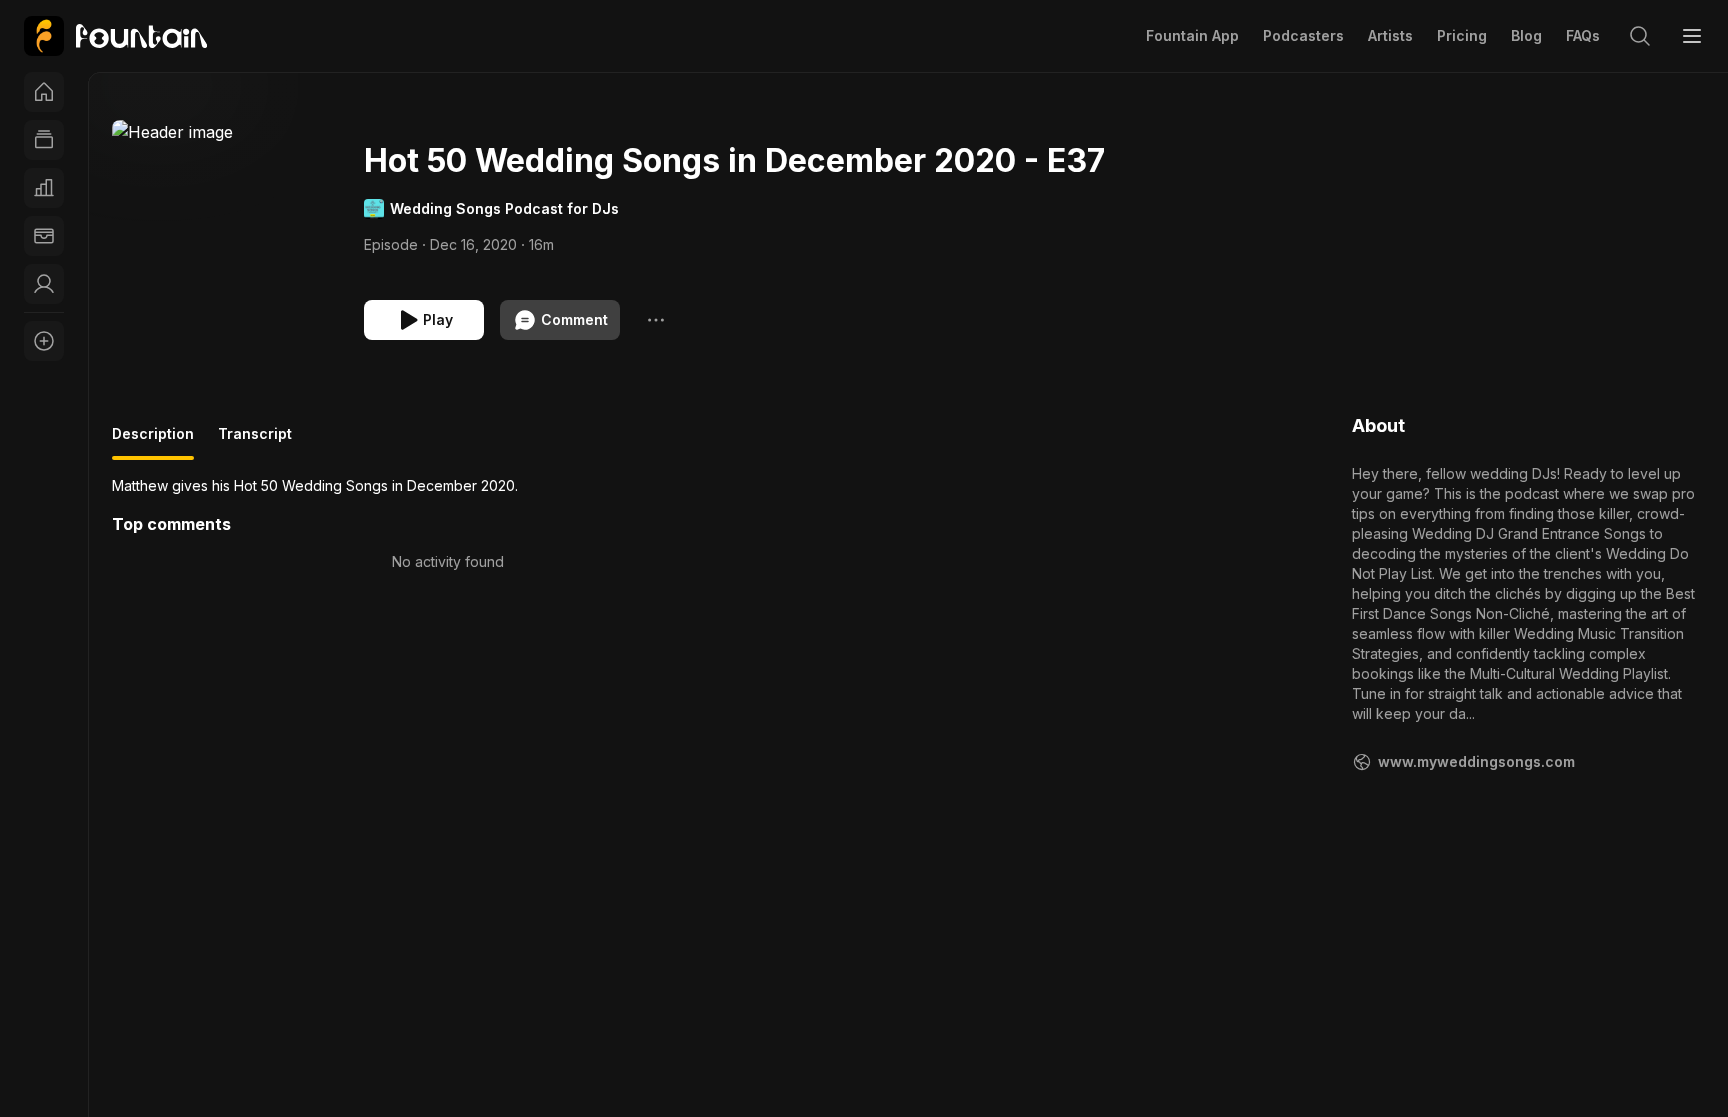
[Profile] (44, 284)
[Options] (656, 320)
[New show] (44, 341)
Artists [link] (1390, 35)
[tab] (153, 442)
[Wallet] (44, 236)
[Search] (1640, 36)
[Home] (44, 92)
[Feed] (44, 140)
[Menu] (1692, 36)
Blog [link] (1526, 35)
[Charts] (44, 188)
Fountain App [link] (1192, 35)
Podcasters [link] (1303, 35)
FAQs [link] (1583, 35)
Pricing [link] (1462, 35)
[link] (115, 36)
